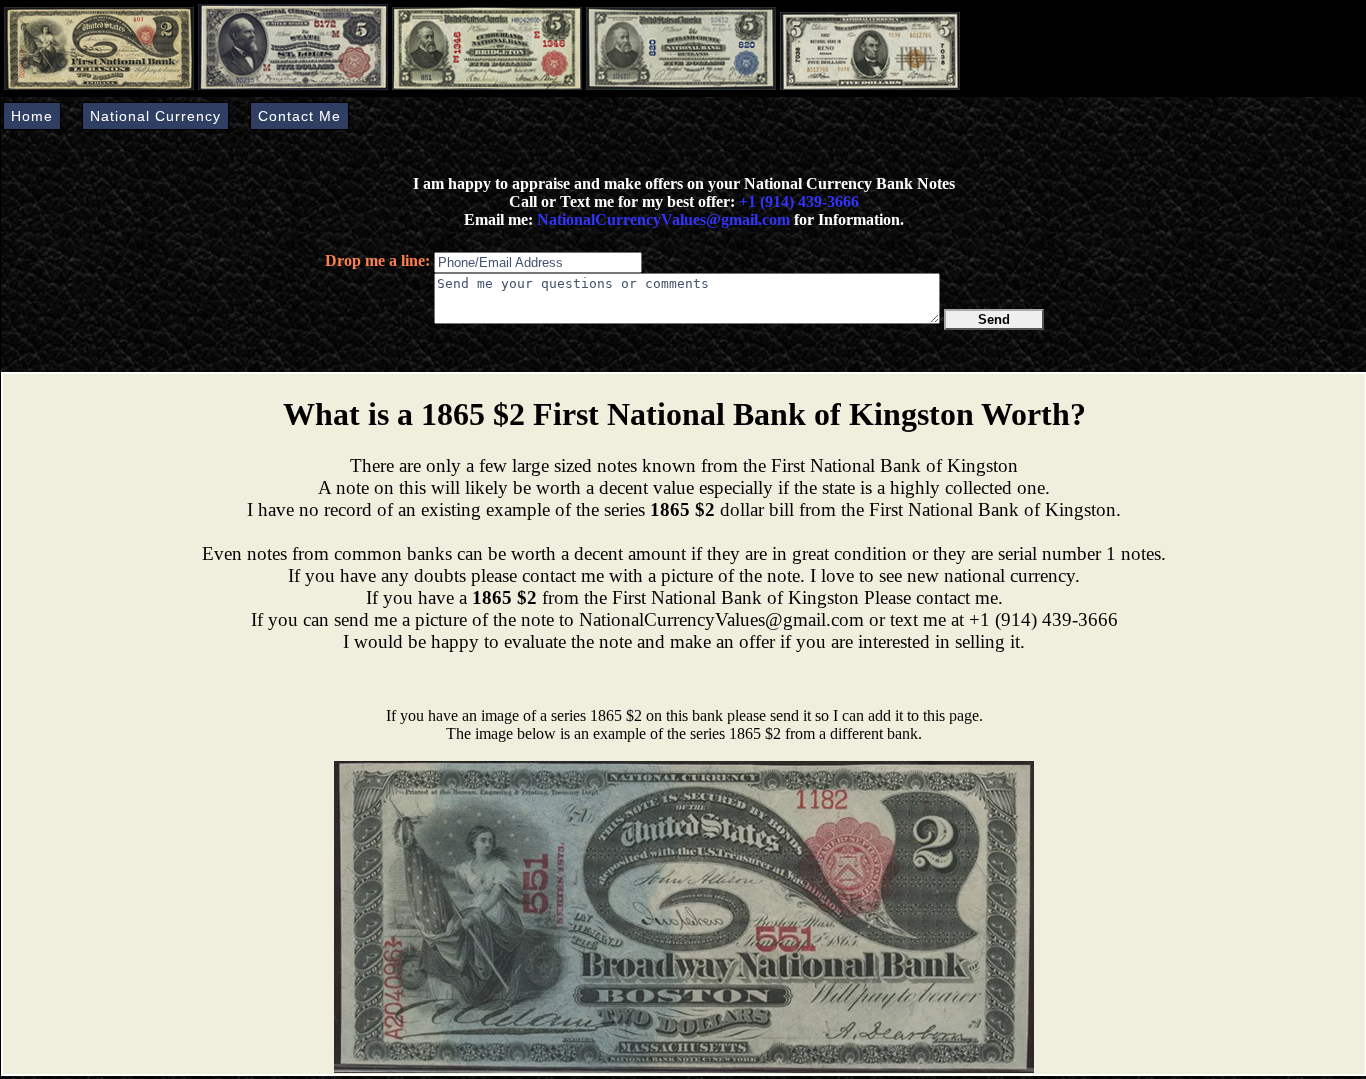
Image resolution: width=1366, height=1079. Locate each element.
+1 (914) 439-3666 (799, 201)
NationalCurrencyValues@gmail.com (661, 219)
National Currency (155, 116)
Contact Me (299, 116)
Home (32, 116)
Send (994, 319)
